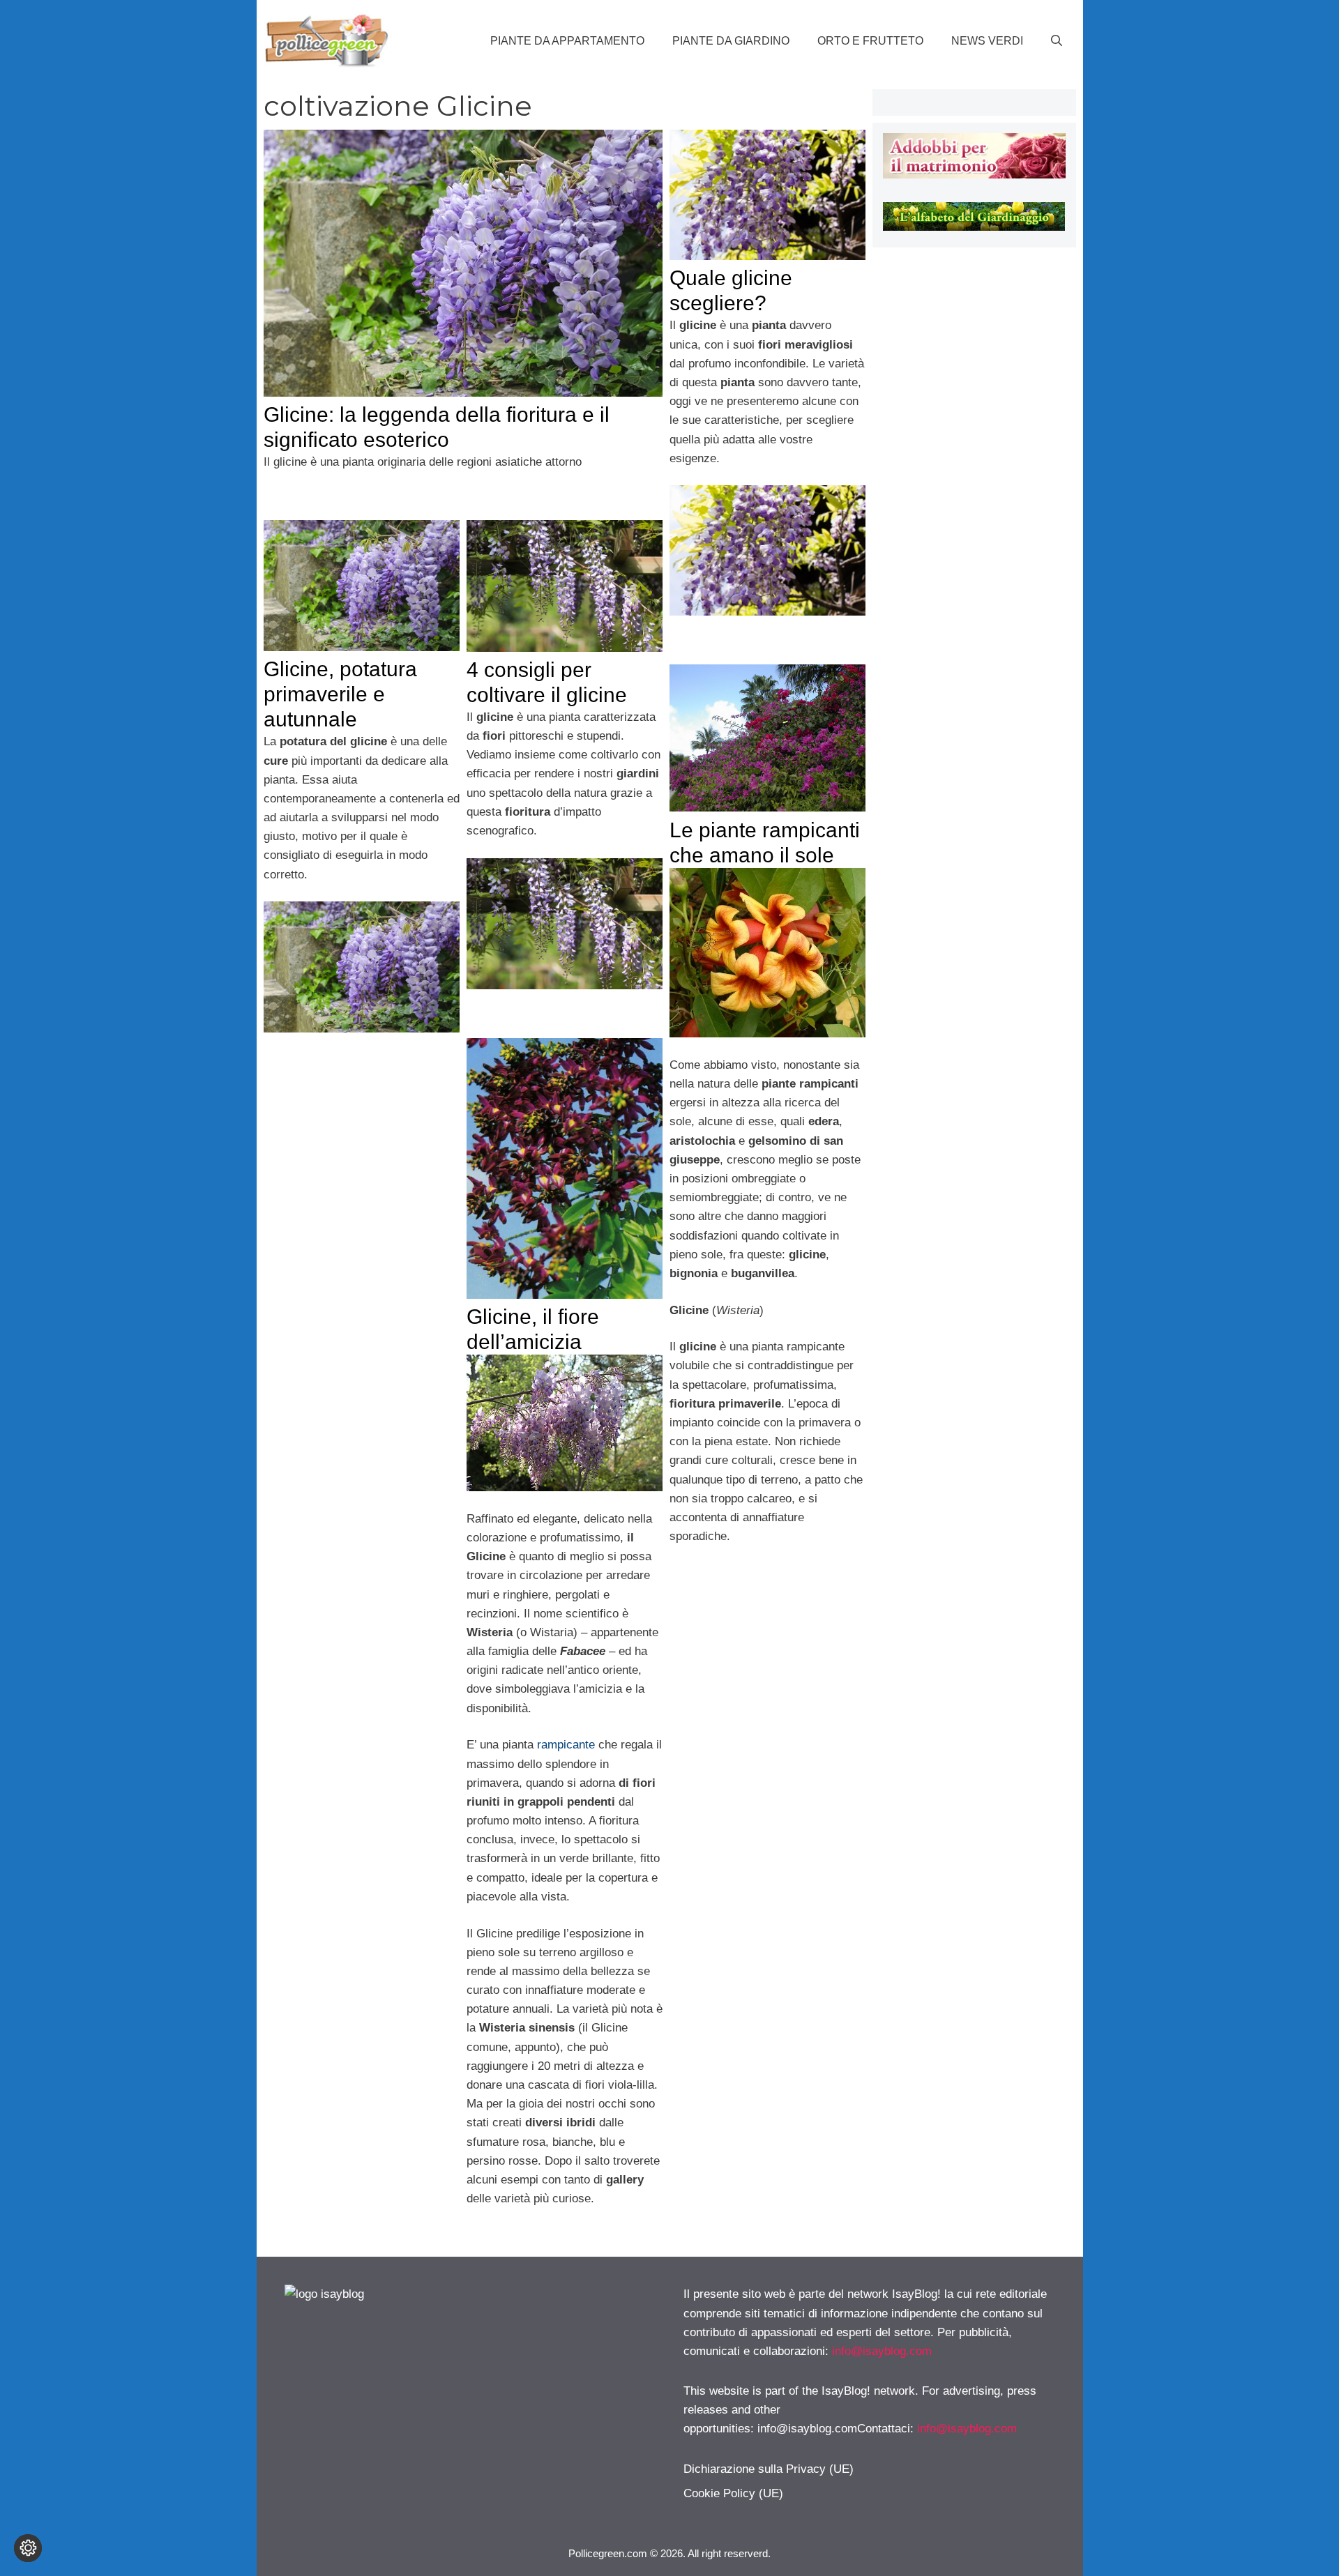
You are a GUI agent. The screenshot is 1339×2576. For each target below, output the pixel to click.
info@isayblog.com (882, 2351)
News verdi (987, 41)
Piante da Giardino (731, 41)
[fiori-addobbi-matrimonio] (974, 175)
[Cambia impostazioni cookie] (28, 2548)
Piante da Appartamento (567, 41)
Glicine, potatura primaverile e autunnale (340, 694)
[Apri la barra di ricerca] (1057, 41)
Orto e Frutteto (870, 41)
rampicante (566, 1745)
